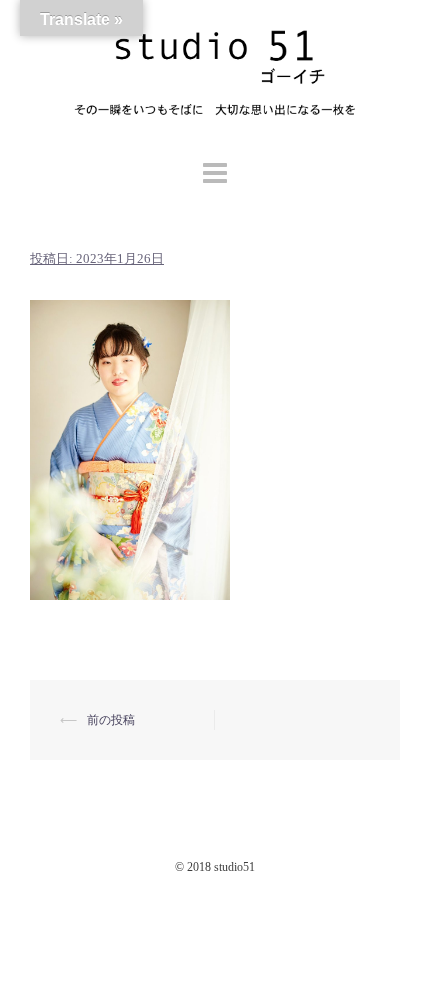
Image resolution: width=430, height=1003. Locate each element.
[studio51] (215, 76)
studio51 (234, 867)
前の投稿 (111, 720)
